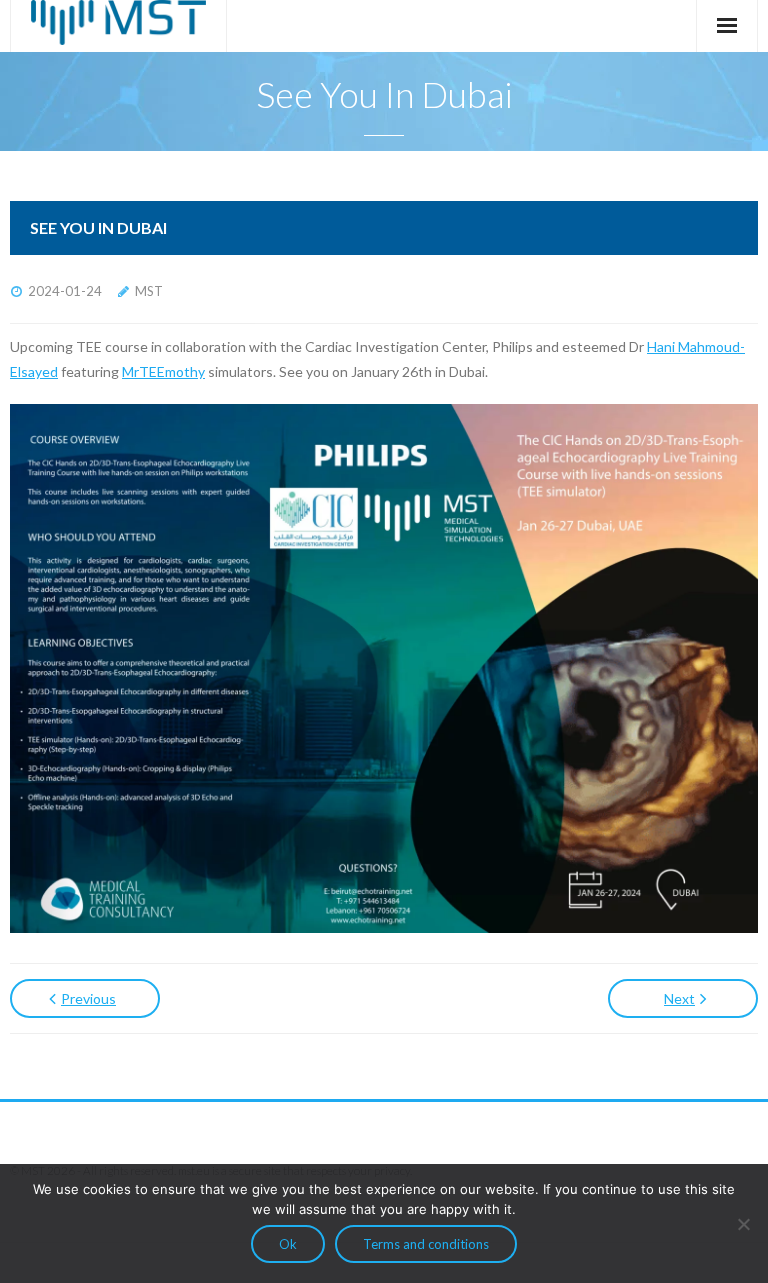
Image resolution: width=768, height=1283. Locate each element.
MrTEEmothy (163, 371)
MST (149, 291)
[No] (743, 1224)
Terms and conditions (426, 1244)
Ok (288, 1244)
